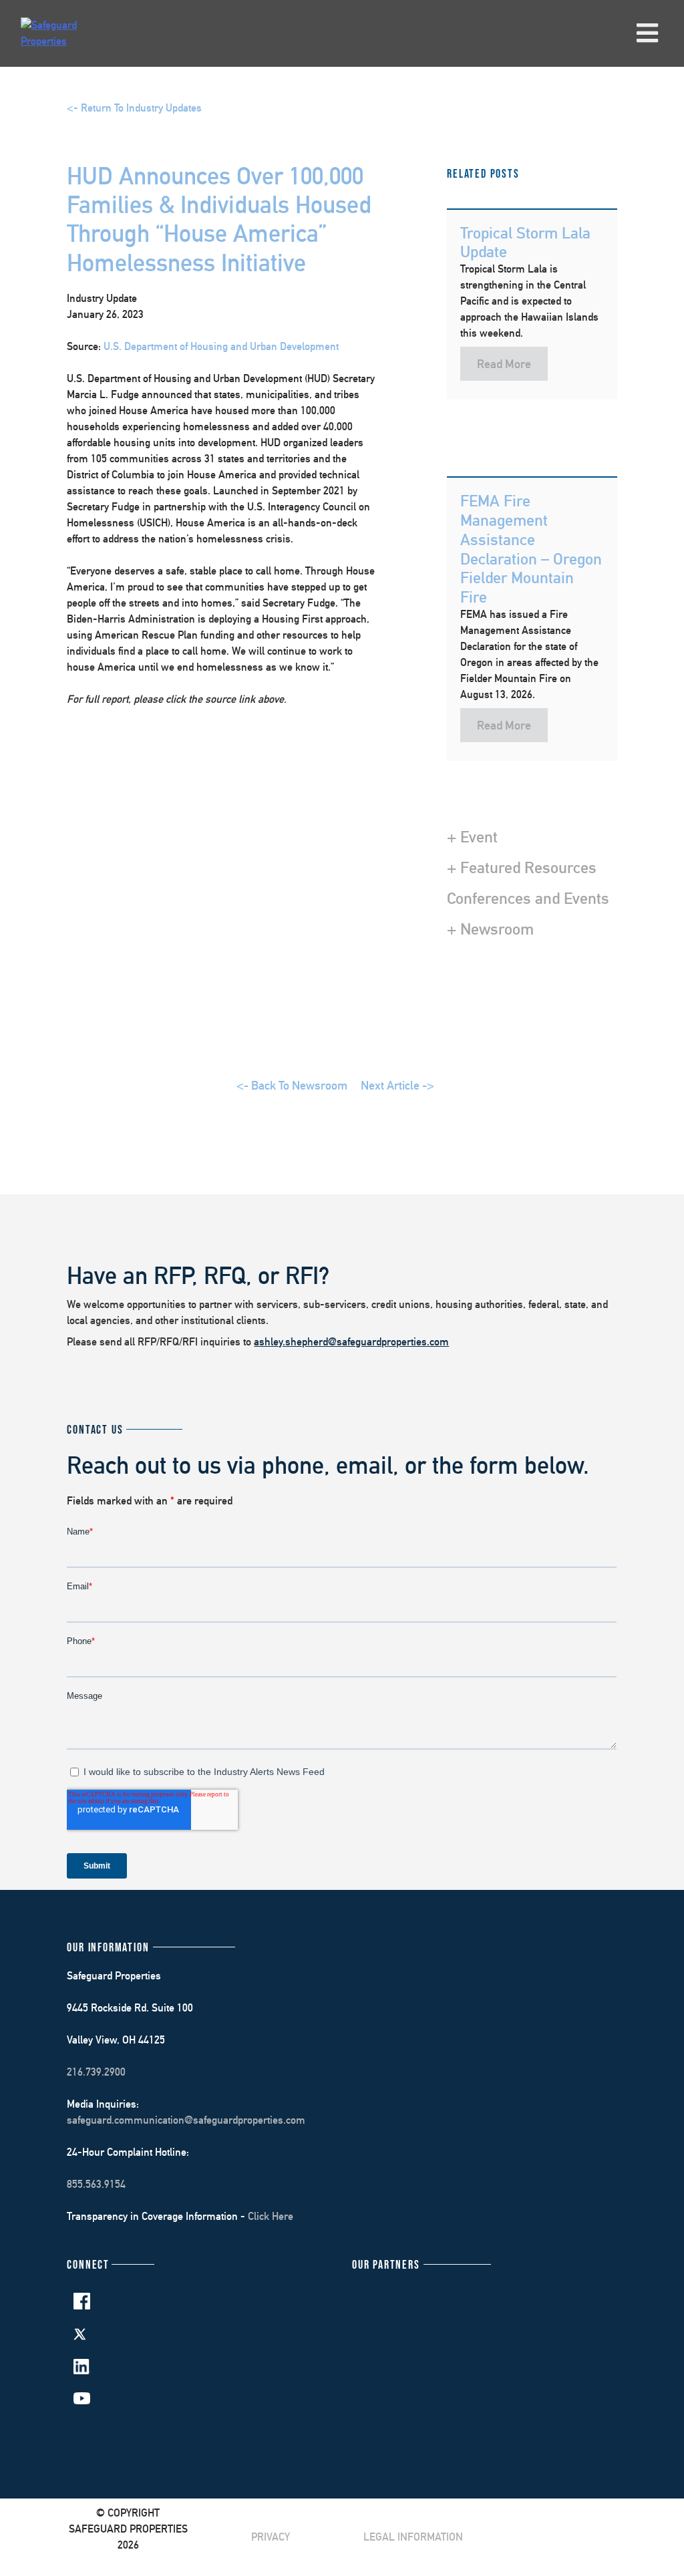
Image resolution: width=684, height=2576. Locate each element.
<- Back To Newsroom (292, 1085)
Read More (504, 364)
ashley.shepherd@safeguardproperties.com (351, 1342)
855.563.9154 (96, 2184)
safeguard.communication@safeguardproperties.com (186, 2120)
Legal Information (413, 2537)
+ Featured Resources (522, 867)
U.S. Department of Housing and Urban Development (221, 346)
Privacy (271, 2537)
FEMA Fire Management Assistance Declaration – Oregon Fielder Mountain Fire (531, 548)
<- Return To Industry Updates (134, 108)
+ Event (472, 836)
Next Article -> (397, 1085)
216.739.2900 (96, 2072)
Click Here (271, 2216)
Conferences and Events (528, 898)
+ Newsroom (490, 929)
